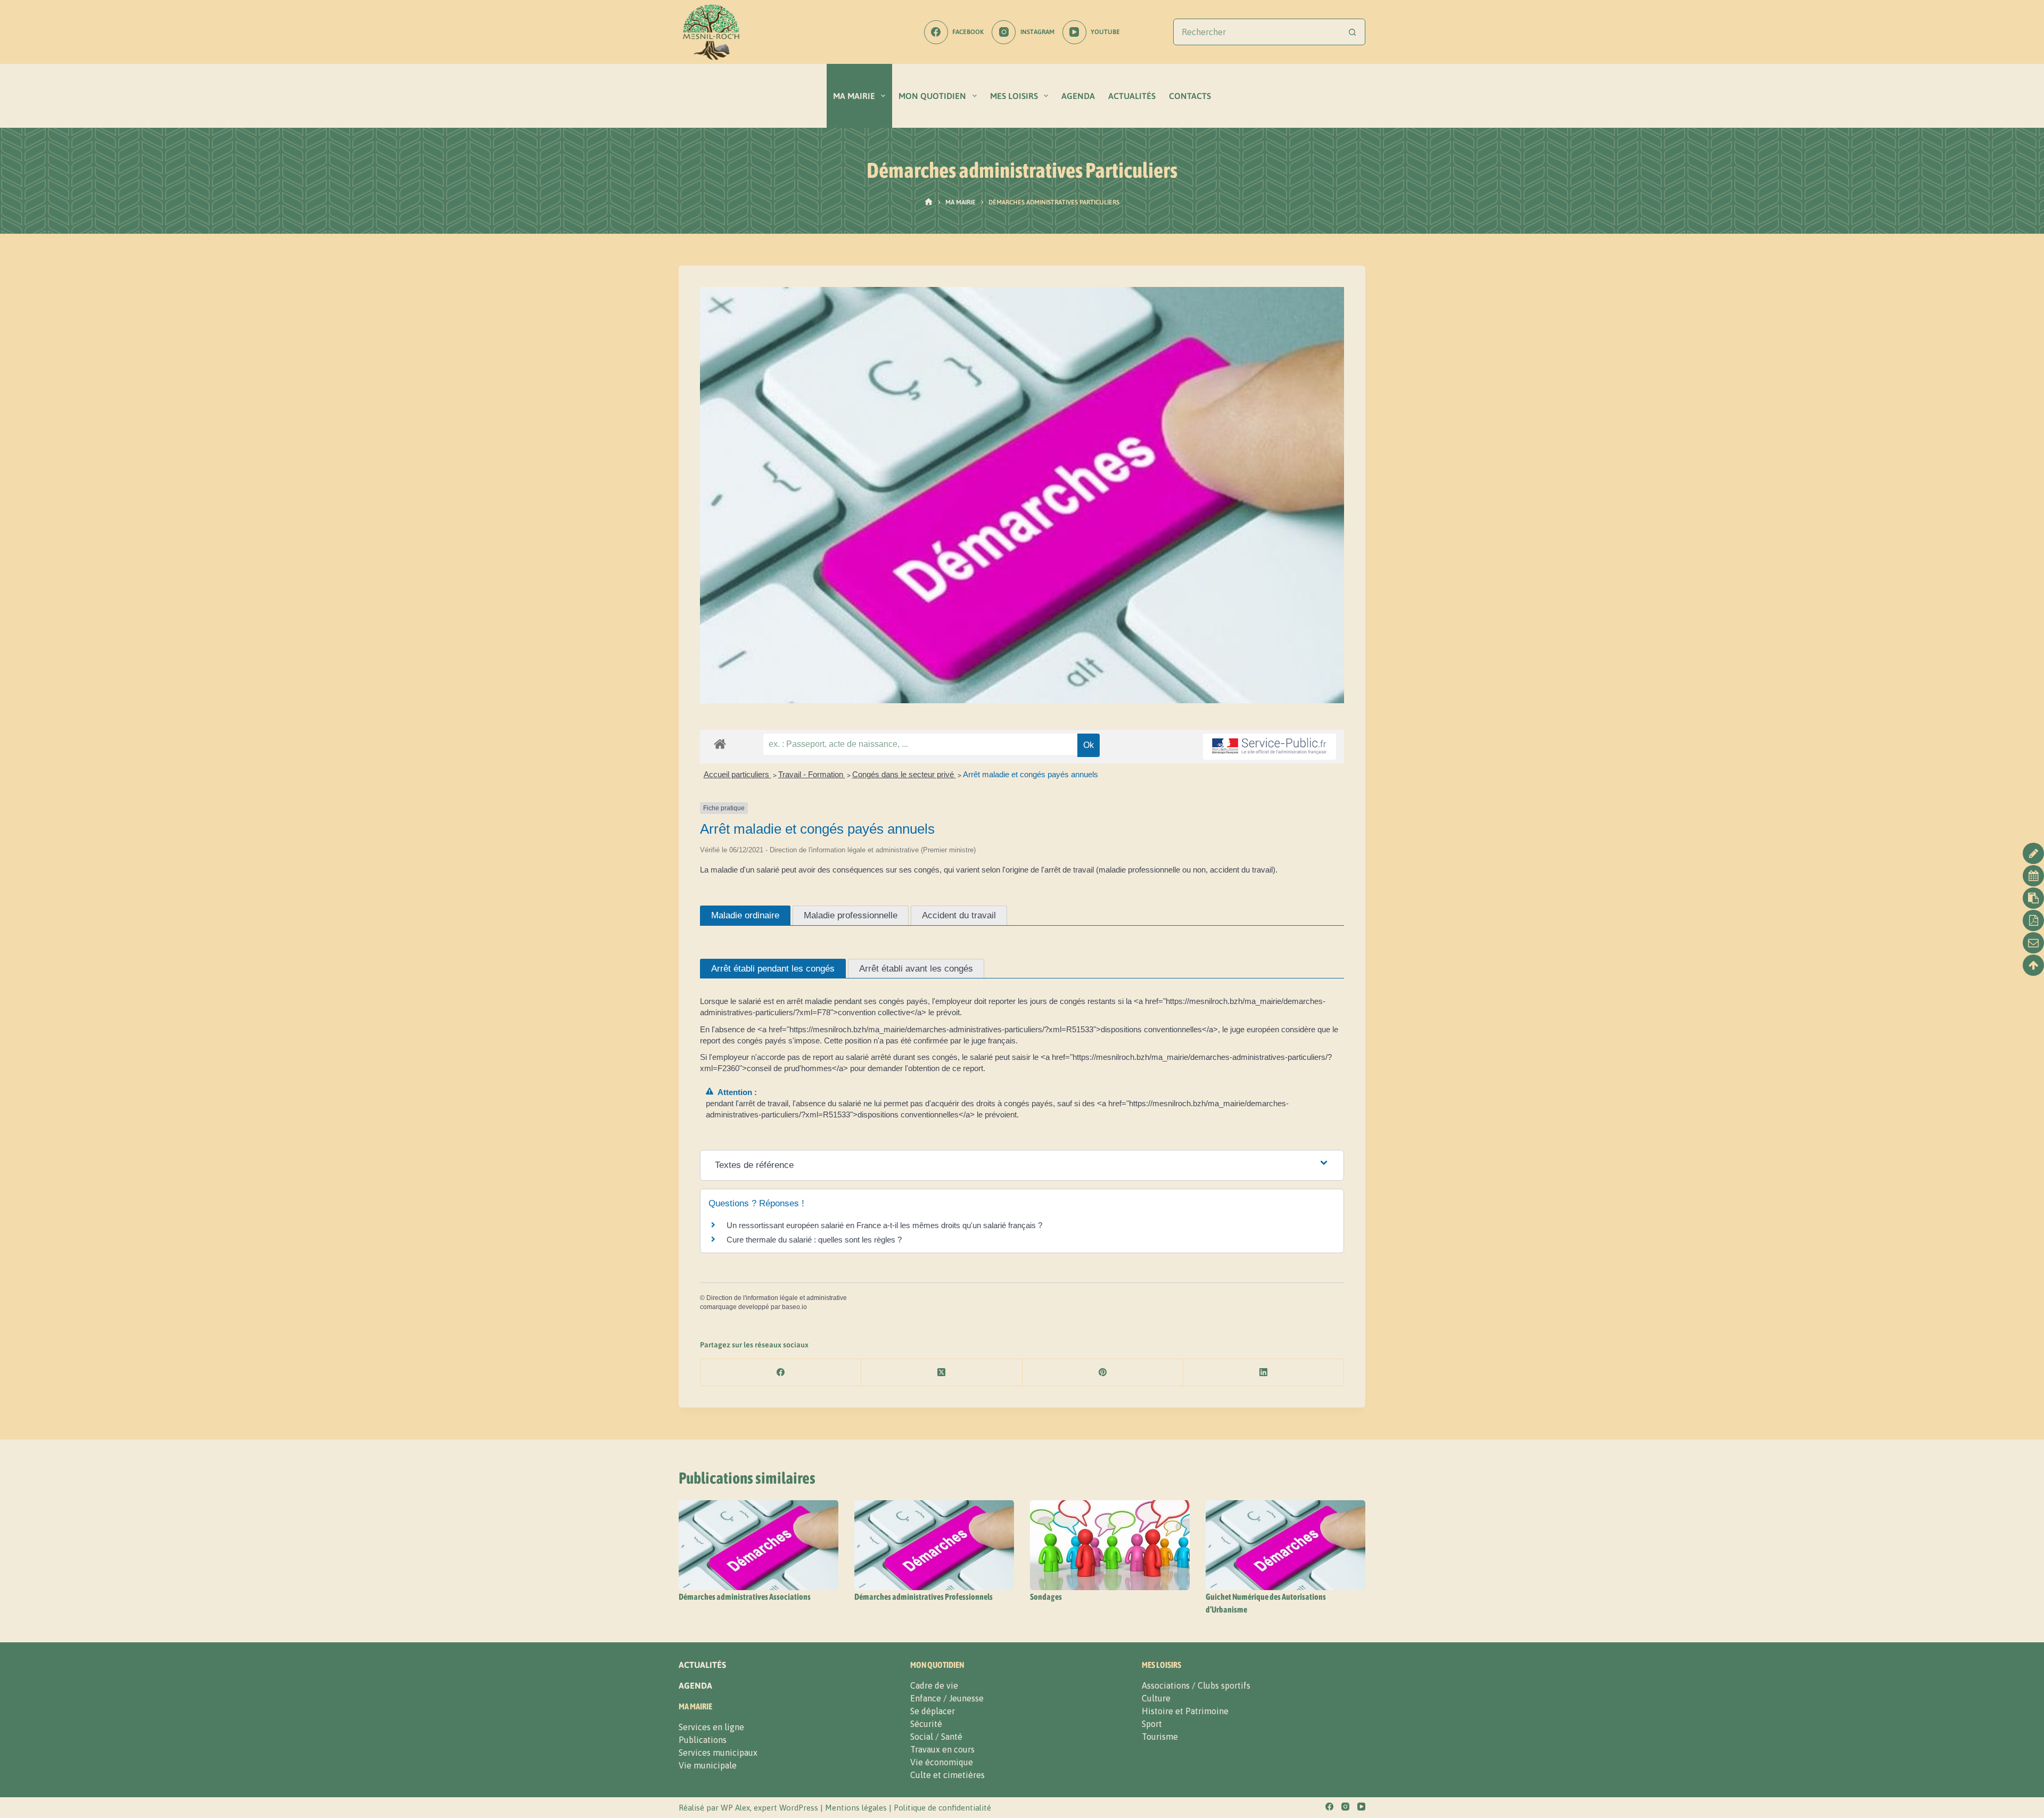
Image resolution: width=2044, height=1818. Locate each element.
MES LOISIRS (1014, 96)
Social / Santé (936, 1737)
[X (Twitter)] (942, 1373)
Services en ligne (711, 1727)
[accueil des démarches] (720, 743)
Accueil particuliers (737, 774)
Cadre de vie (934, 1685)
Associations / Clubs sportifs (1196, 1685)
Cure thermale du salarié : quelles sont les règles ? (814, 1240)
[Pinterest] (1103, 1373)
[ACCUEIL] (929, 202)
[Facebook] (781, 1373)
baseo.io (794, 1307)
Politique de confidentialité (942, 1808)
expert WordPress (786, 1808)
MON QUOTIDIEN (932, 96)
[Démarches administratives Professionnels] (934, 1545)
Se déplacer (933, 1711)
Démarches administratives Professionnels (924, 1597)
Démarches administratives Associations (745, 1597)
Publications (703, 1740)
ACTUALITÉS (1132, 96)
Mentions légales (856, 1808)
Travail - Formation (812, 774)
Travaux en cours (942, 1749)
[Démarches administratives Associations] (759, 1545)
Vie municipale (708, 1765)
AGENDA (1078, 96)
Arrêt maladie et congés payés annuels (1031, 774)
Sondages (1046, 1597)
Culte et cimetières (947, 1775)
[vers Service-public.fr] (1270, 747)
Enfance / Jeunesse (947, 1698)
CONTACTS (1190, 96)
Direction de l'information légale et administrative (777, 1298)
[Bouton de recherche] (1352, 32)
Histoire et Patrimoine (1185, 1711)
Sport (1152, 1724)
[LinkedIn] (1264, 1373)
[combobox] (1256, 32)
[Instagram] (1345, 1807)
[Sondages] (1110, 1545)
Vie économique (942, 1762)
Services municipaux (718, 1753)
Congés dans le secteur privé (904, 774)
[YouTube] (1361, 1807)
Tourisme (1160, 1737)
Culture (1156, 1698)
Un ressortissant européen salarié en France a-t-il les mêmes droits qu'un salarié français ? (884, 1225)
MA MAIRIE (854, 96)
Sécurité (926, 1724)
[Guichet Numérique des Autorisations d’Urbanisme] (1285, 1545)
